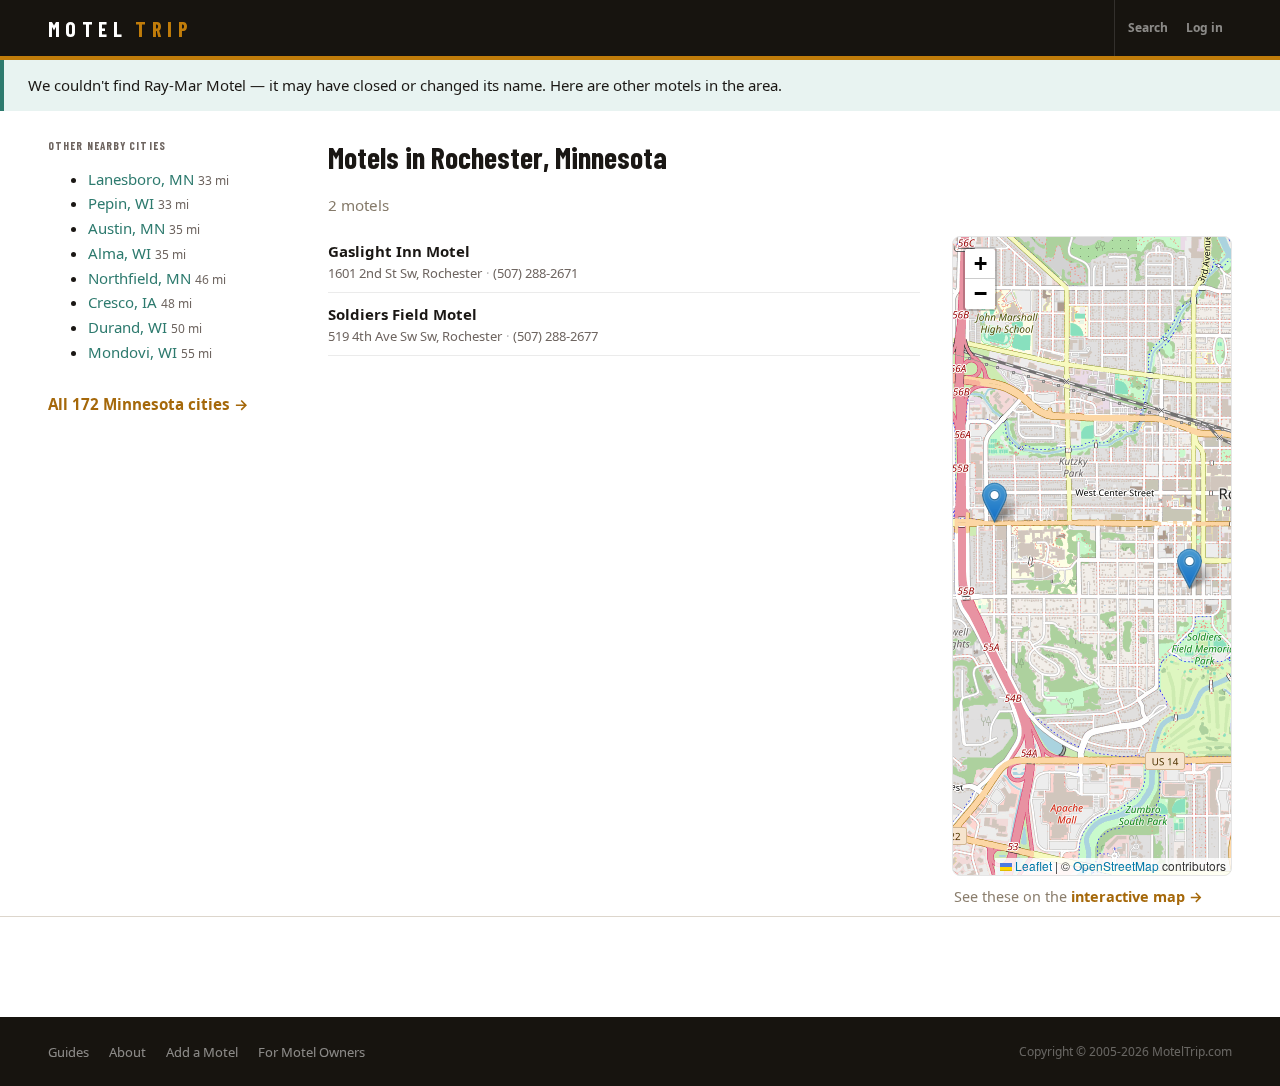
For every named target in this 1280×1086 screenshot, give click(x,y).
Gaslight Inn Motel (399, 251)
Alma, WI (119, 253)
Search (1148, 27)
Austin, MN (126, 228)
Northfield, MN (139, 278)
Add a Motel (202, 1052)
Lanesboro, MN (141, 179)
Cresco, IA (122, 302)
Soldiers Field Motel (402, 314)
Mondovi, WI (132, 352)
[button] (994, 502)
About (127, 1052)
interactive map (1137, 896)
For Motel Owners (311, 1052)
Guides (68, 1052)
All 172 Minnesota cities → (148, 404)
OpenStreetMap (1116, 865)
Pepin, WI (121, 203)
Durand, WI (127, 327)
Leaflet (1032, 865)
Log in (1204, 27)
